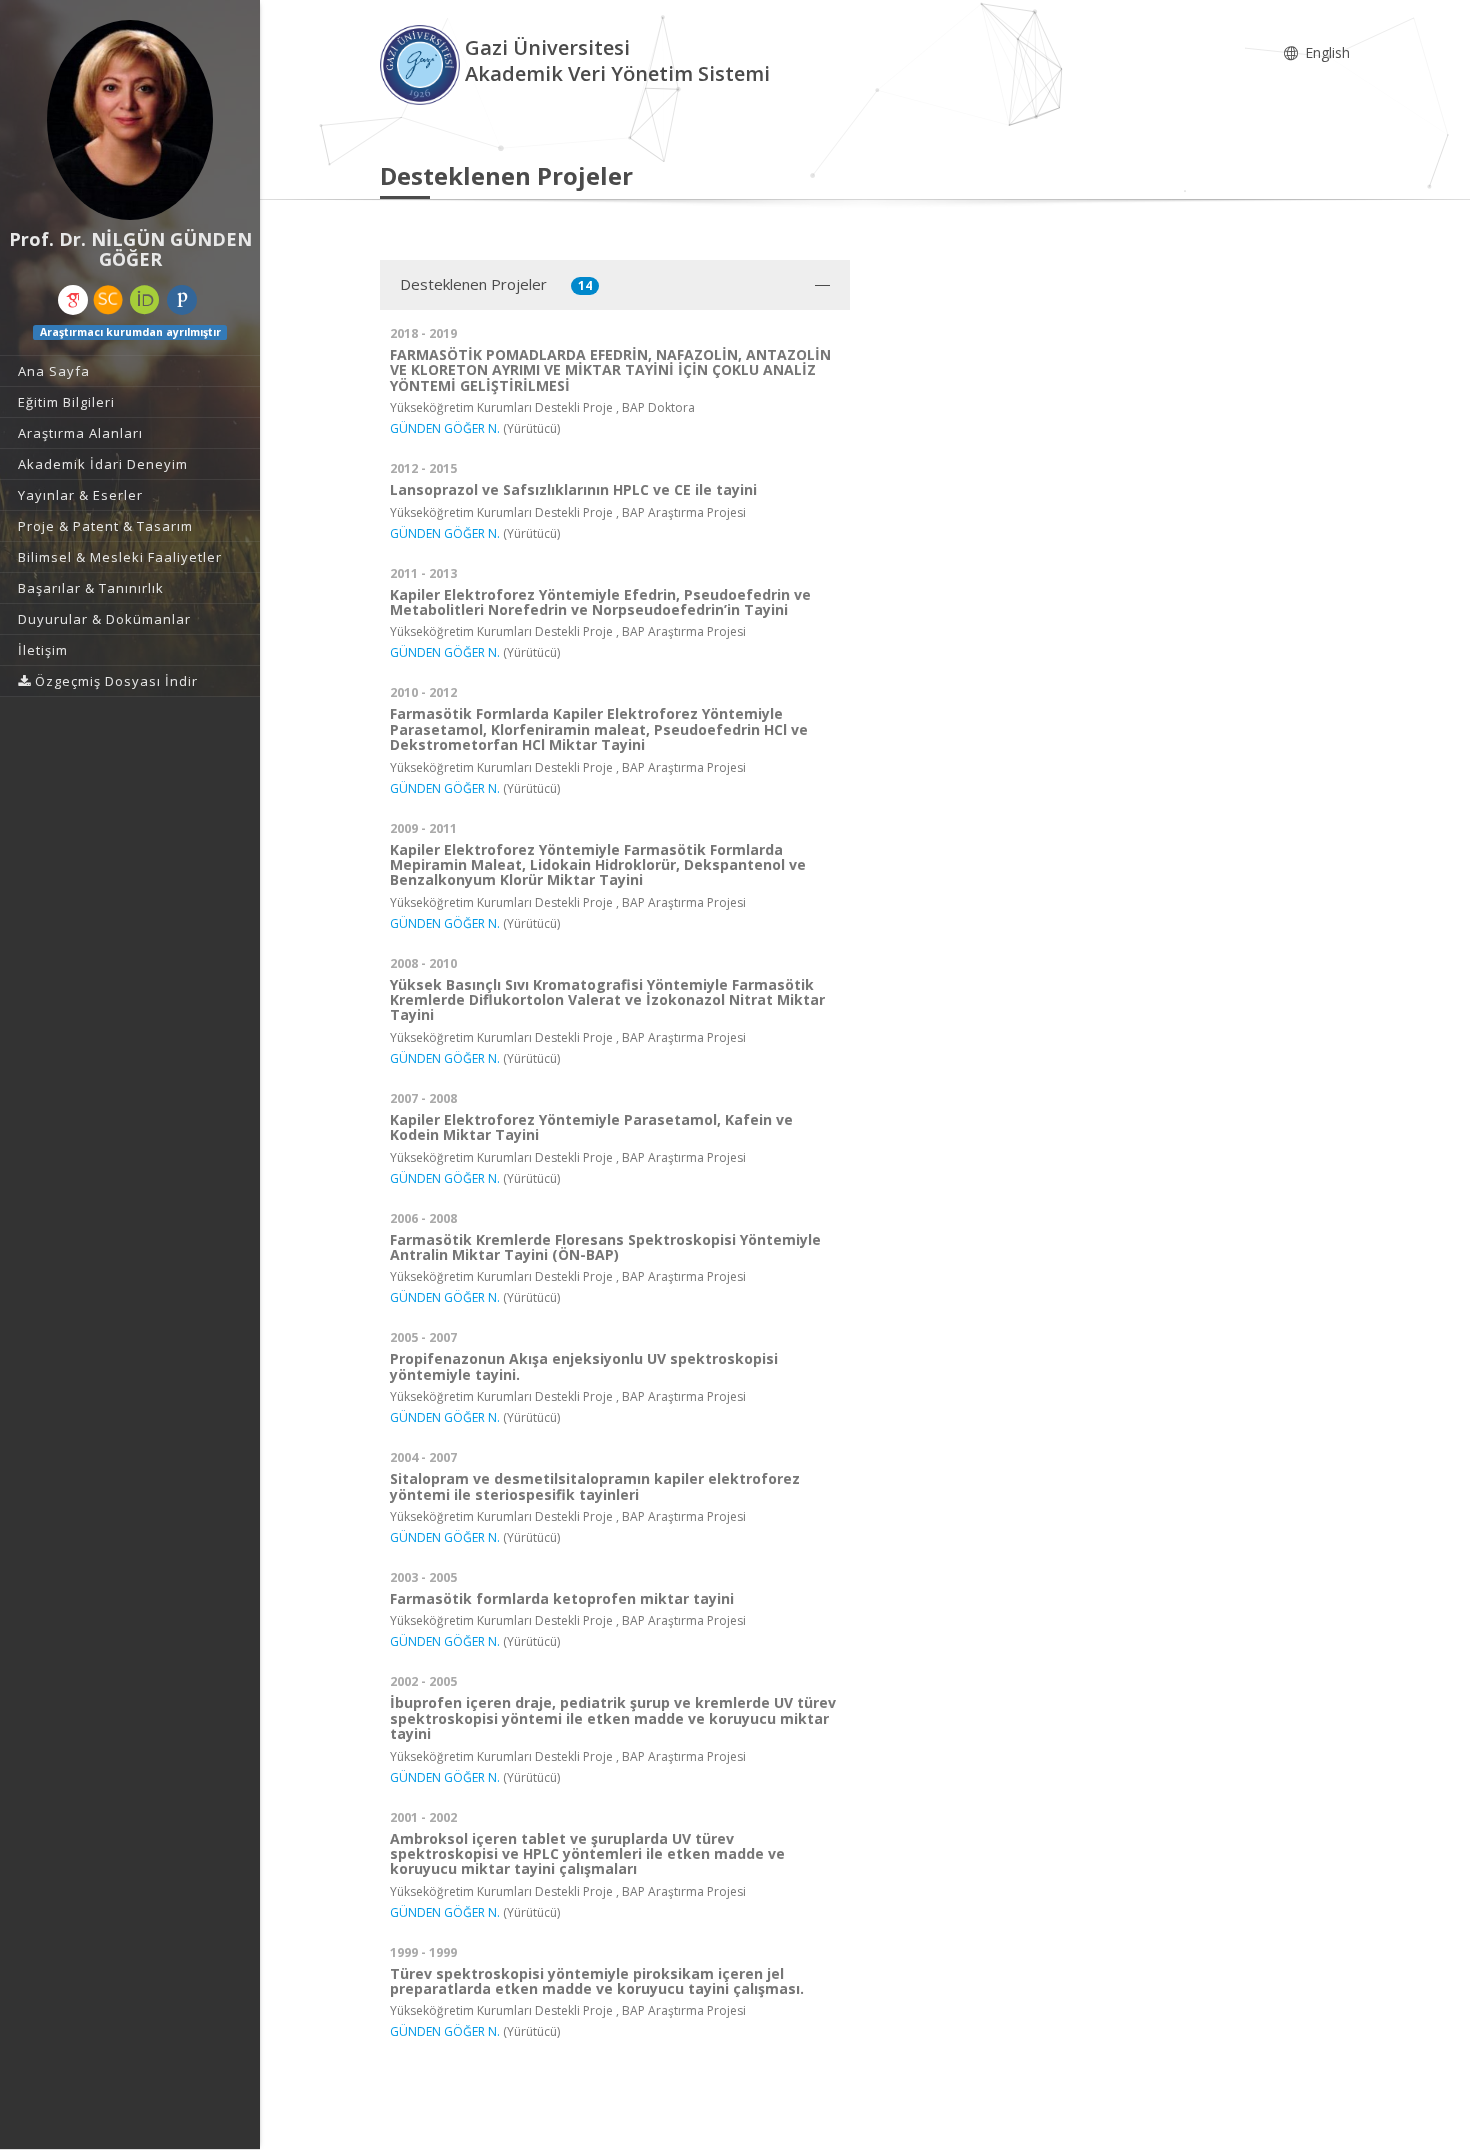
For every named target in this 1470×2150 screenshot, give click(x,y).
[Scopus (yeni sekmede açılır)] (108, 300)
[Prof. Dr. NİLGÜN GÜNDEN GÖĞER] (130, 120)
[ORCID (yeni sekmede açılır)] (145, 300)
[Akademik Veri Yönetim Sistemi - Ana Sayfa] (422, 63)
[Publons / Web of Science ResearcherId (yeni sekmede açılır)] (182, 300)
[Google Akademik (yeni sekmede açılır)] (73, 300)
